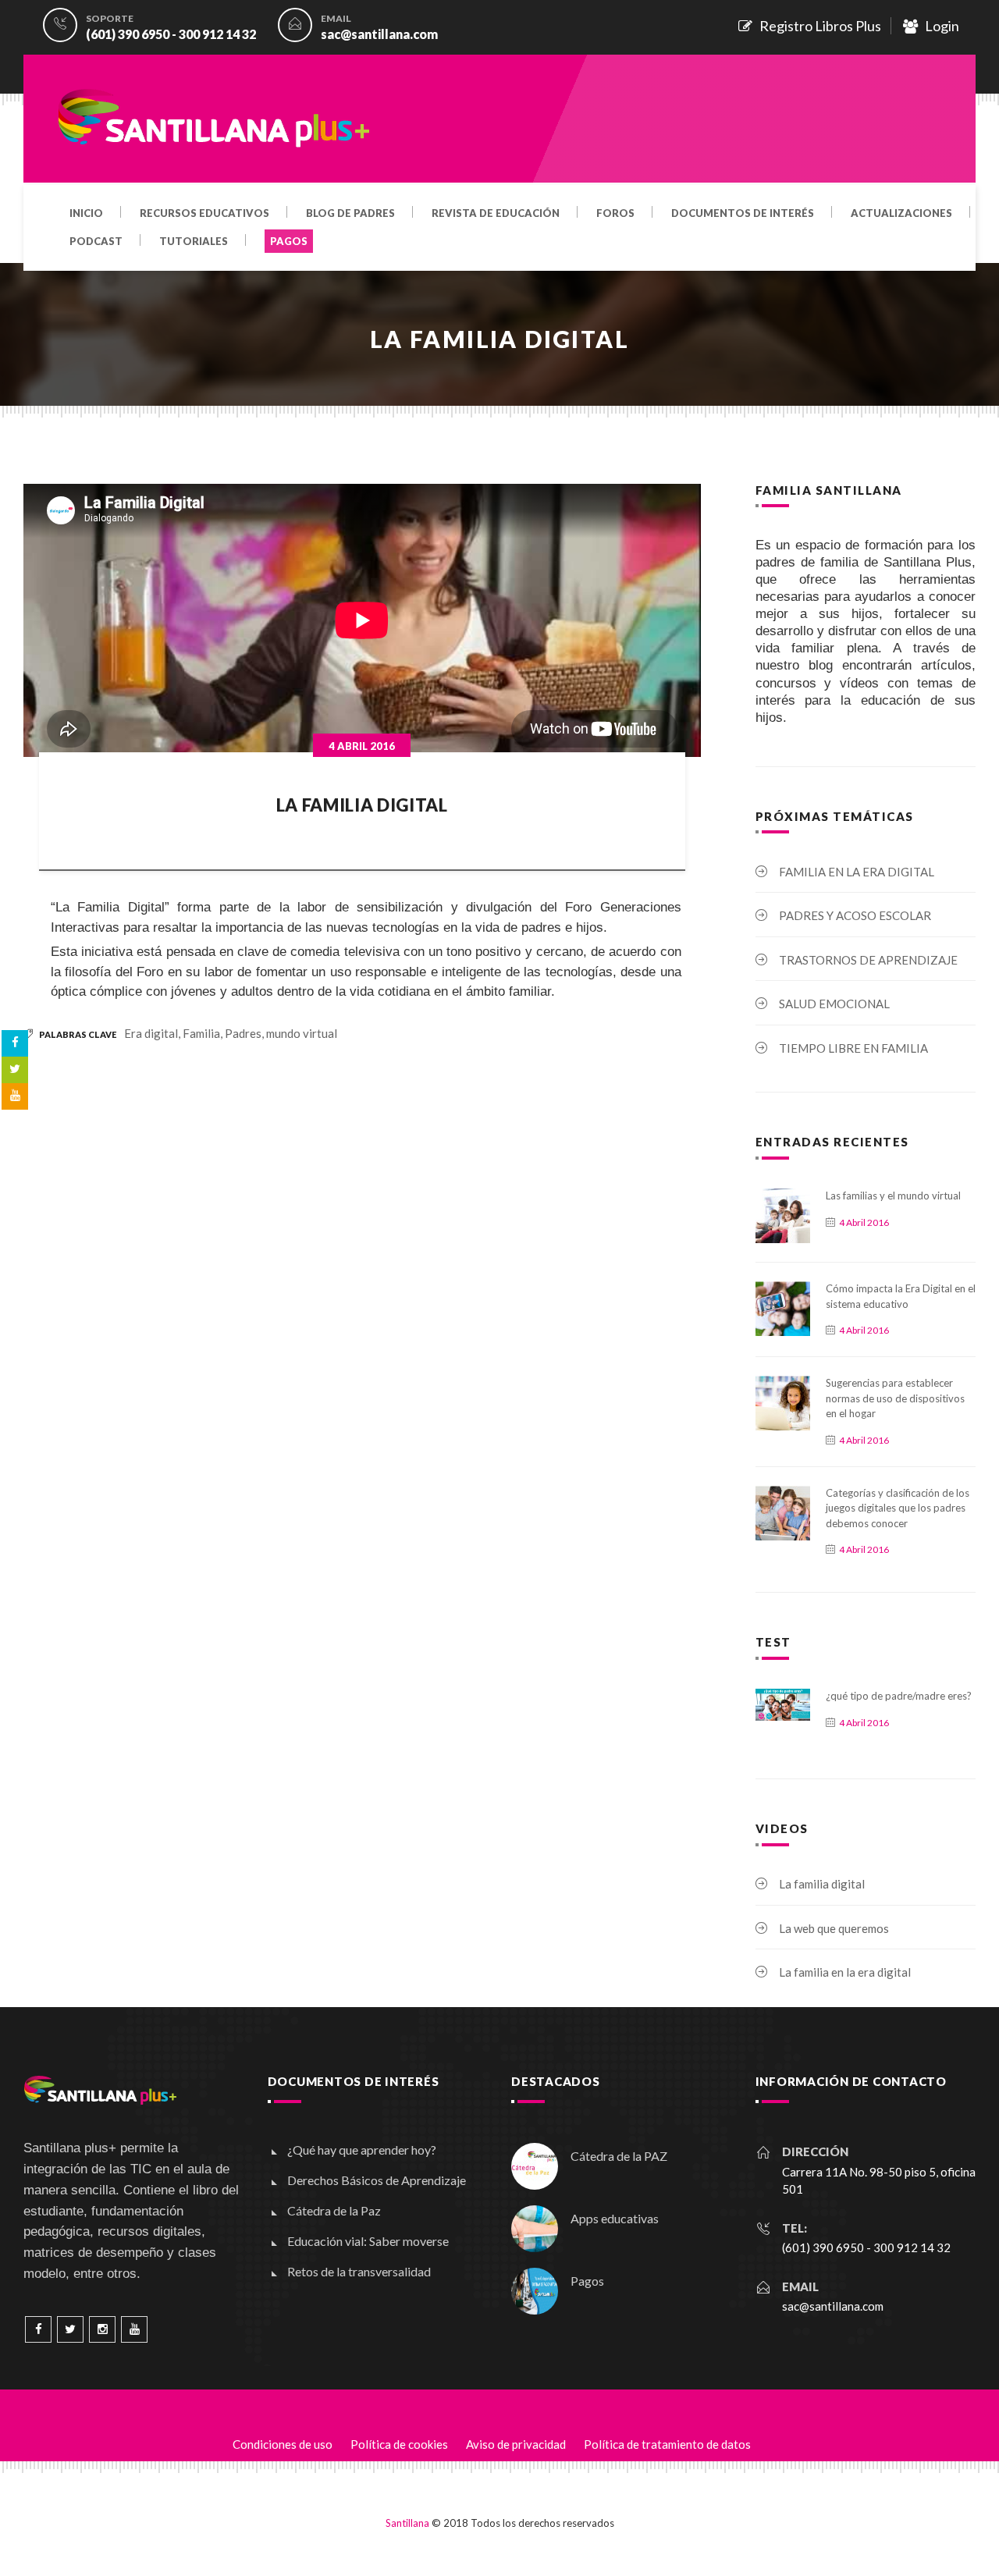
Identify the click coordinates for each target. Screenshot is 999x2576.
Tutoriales (194, 242)
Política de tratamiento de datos (667, 2444)
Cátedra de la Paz (334, 2210)
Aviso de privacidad (516, 2444)
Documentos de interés (743, 214)
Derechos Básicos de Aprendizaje (377, 2180)
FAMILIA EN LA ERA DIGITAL (857, 872)
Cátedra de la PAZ (619, 2156)
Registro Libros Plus (817, 26)
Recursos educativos (204, 214)
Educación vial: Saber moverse (368, 2241)
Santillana (407, 2523)
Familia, (204, 1033)
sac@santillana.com (379, 34)
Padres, (245, 1033)
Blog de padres (350, 214)
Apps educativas (615, 2218)
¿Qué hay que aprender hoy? (362, 2150)
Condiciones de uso (283, 2444)
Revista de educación (496, 214)
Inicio (86, 214)
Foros (615, 214)
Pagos (587, 2281)
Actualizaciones (901, 214)
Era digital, (152, 1033)
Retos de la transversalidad (359, 2271)
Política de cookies (399, 2444)
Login (939, 26)
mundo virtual (302, 1033)
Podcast (96, 242)
